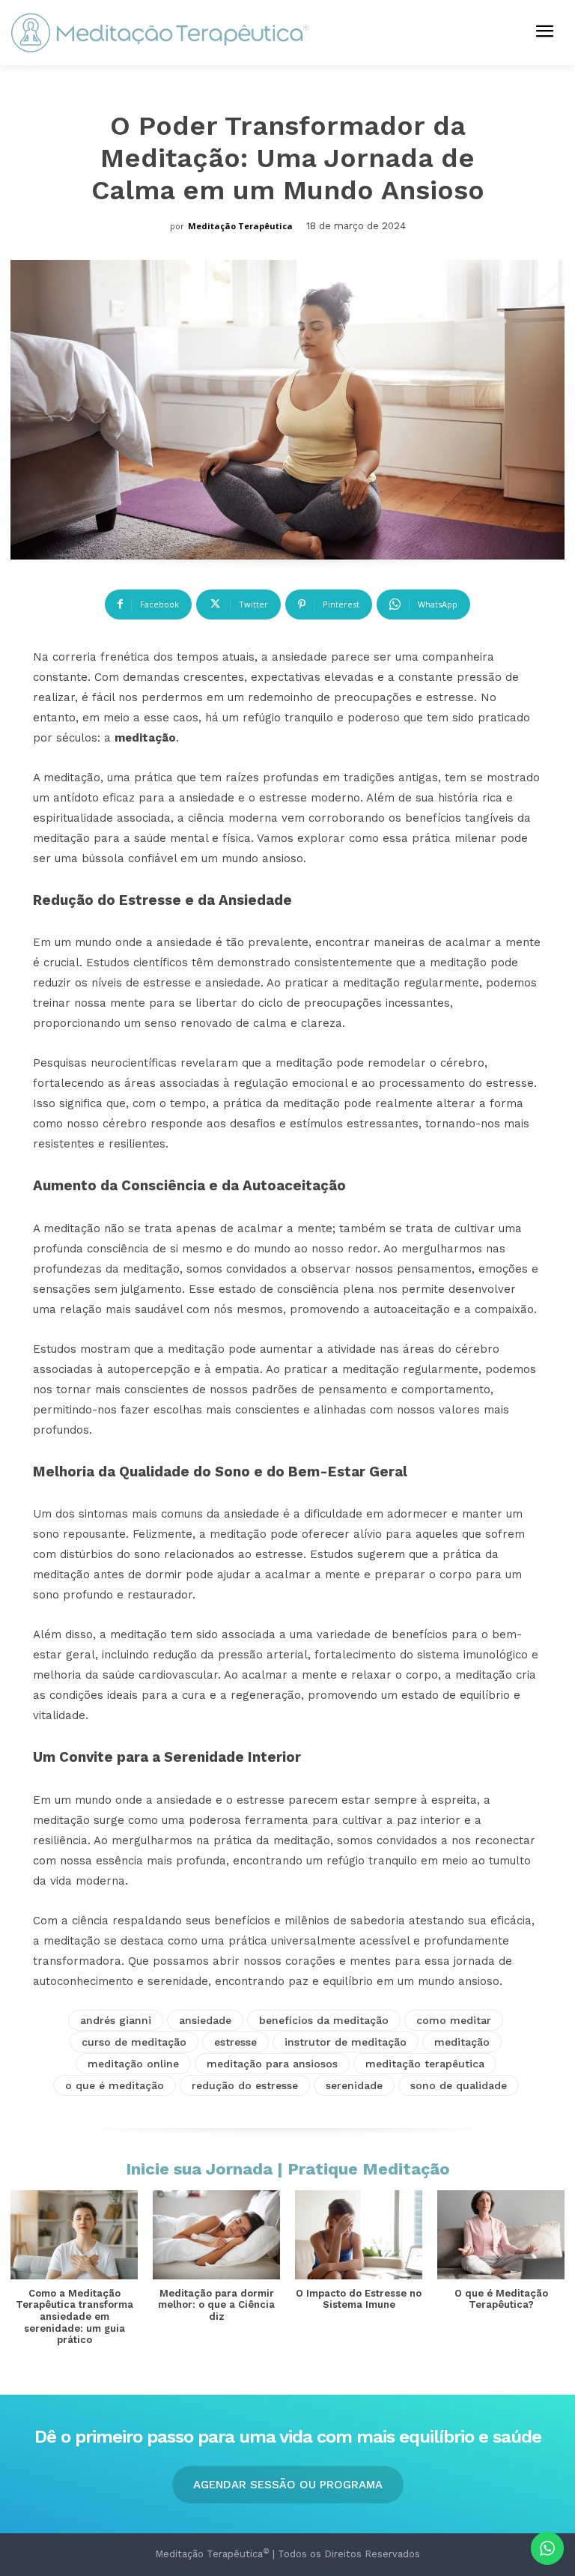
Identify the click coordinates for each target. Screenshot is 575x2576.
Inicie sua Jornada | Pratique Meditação (288, 2169)
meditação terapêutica (425, 2064)
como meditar (454, 2020)
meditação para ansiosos (272, 2064)
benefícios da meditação (324, 2020)
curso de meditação (134, 2042)
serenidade (354, 2085)
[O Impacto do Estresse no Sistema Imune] (359, 2235)
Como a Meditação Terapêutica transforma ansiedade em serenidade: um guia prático (74, 2316)
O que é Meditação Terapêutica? (501, 2299)
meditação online (133, 2064)
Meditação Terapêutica (240, 226)
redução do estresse (245, 2085)
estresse (235, 2042)
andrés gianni (116, 2020)
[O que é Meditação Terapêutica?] (501, 2235)
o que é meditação (115, 2085)
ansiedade (205, 2020)
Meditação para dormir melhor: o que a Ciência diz (216, 2305)
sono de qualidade (459, 2085)
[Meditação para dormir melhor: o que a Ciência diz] (216, 2235)
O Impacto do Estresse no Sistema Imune (359, 2299)
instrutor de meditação (346, 2042)
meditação (462, 2042)
